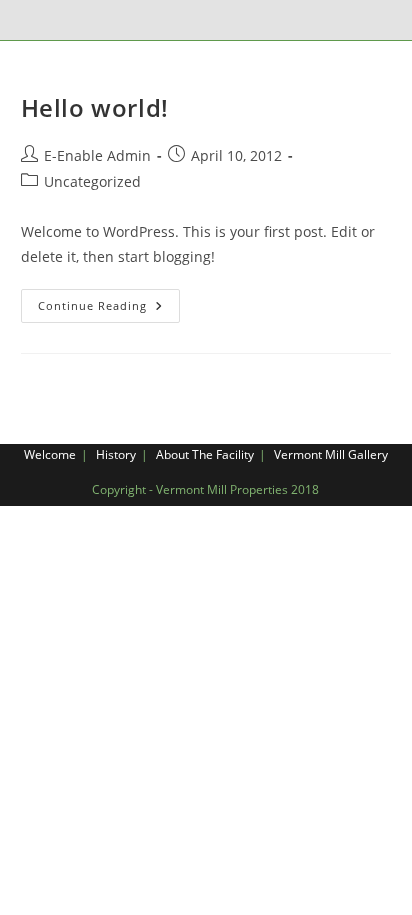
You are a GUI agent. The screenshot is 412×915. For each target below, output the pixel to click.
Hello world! (95, 107)
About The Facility (205, 454)
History (116, 454)
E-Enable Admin (97, 155)
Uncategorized (92, 181)
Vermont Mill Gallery (331, 454)
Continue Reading (109, 309)
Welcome (50, 454)
